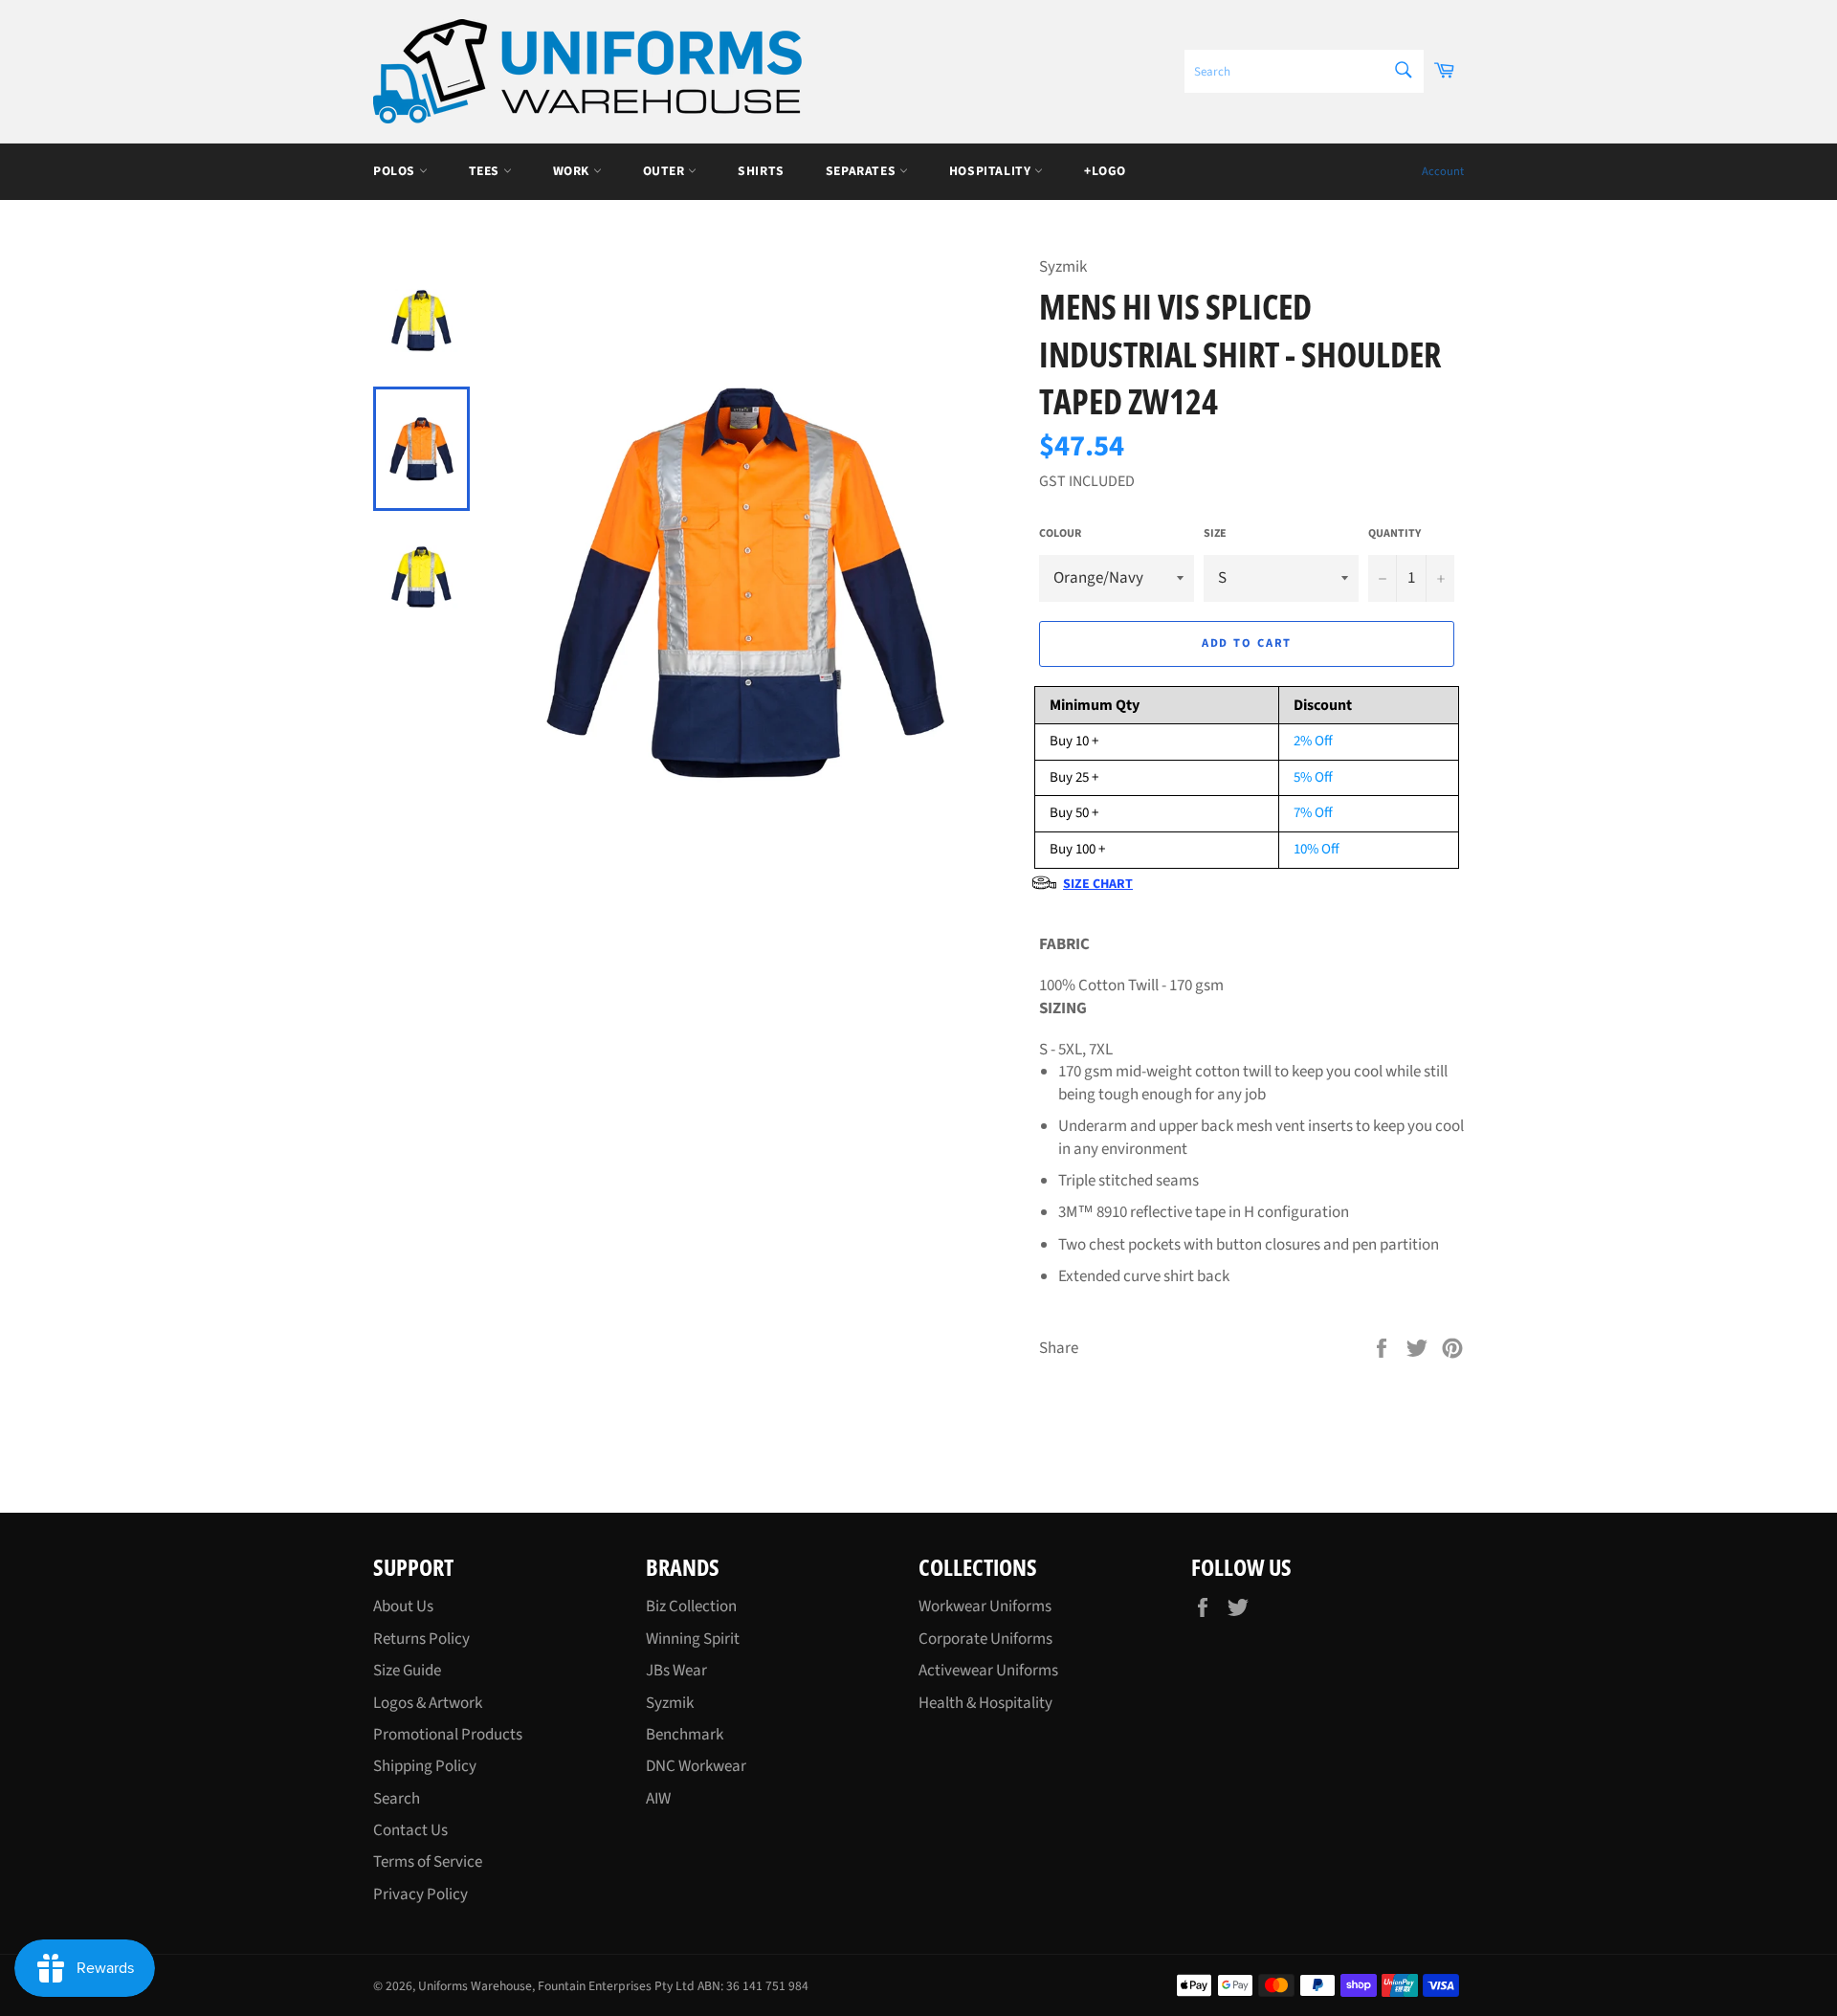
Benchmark (685, 1735)
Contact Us (410, 1830)
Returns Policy (421, 1639)
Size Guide (407, 1671)
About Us (403, 1606)
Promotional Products (448, 1735)
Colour (1060, 534)
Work (573, 171)
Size (1215, 534)
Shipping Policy (425, 1766)
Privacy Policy (421, 1894)
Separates (863, 171)
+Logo (1105, 171)
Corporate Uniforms (985, 1639)
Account (1443, 171)
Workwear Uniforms (985, 1606)
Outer (666, 171)
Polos (396, 171)
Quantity (1394, 534)
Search (397, 1799)
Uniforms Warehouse (475, 1986)
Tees (486, 171)
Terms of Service (428, 1862)
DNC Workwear (696, 1766)
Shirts (761, 171)
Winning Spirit (693, 1639)
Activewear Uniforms (988, 1671)
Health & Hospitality (985, 1703)
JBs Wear (676, 1671)
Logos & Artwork (428, 1703)
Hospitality (992, 171)
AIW (658, 1799)
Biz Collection (691, 1606)
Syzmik (670, 1703)
